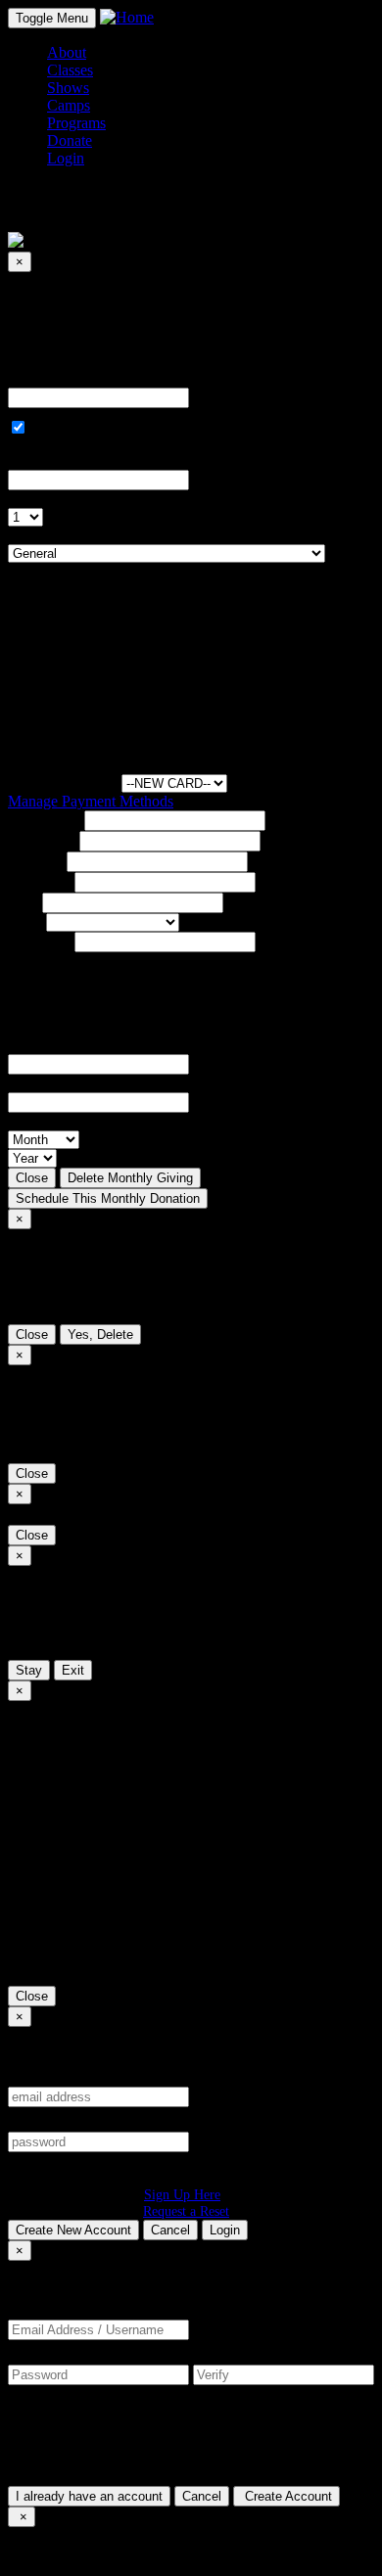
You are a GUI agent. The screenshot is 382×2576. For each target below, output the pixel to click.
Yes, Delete (100, 1334)
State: (25, 921)
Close (32, 1178)
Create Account (286, 2496)
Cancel (170, 2230)
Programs (76, 123)
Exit (73, 1670)
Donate (70, 140)
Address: (35, 861)
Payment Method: (63, 782)
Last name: (42, 840)
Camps (69, 105)
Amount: (35, 378)
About (67, 52)
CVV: (26, 1083)
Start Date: (41, 460)
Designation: (47, 535)
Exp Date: (39, 1121)
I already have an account (89, 2496)
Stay (29, 1670)
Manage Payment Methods (91, 801)
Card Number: (52, 1045)
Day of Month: (54, 499)
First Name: (44, 820)
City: (23, 902)
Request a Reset (186, 2211)
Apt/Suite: (39, 881)
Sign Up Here (182, 2194)
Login (225, 2230)
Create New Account (73, 2230)
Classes (70, 70)
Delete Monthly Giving (130, 1178)
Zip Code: (39, 941)
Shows (68, 88)
